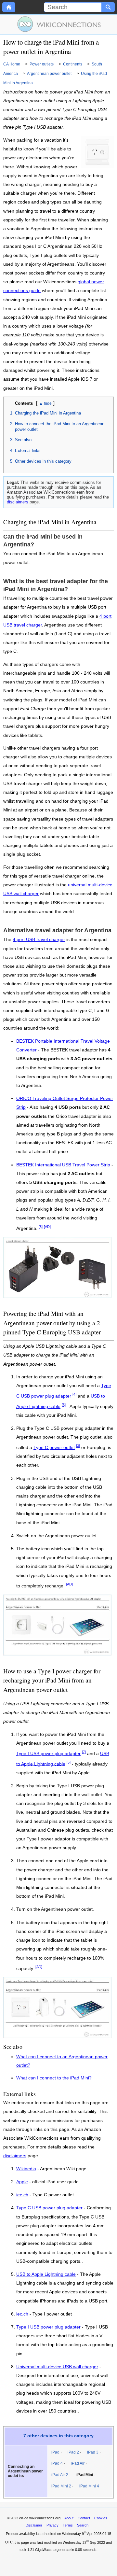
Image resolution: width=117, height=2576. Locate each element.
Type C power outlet (54, 1448)
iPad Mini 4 (89, 2486)
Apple (22, 2182)
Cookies (101, 2518)
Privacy (52, 2525)
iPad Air (78, 2463)
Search (83, 2525)
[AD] (47, 1227)
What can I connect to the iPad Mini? (54, 2078)
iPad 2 (73, 2452)
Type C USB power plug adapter (49, 2208)
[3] (78, 1446)
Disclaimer (34, 2525)
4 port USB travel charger (39, 940)
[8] (41, 1227)
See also (23, 440)
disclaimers (18, 502)
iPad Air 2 (60, 2475)
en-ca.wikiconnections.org (40, 2518)
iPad (55, 2452)
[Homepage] (9, 7)
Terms (68, 2525)
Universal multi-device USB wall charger (57, 2367)
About (69, 2518)
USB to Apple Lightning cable (46, 2274)
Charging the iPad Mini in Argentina (48, 413)
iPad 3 (93, 2452)
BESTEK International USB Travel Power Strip (63, 1165)
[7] (84, 1752)
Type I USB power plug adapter (48, 1754)
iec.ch (22, 2195)
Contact (84, 2518)
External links (28, 450)
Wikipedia (26, 2169)
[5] (64, 1405)
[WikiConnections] (59, 24)
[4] (74, 1394)
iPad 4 (57, 2463)
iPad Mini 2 (61, 2486)
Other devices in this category (43, 461)
